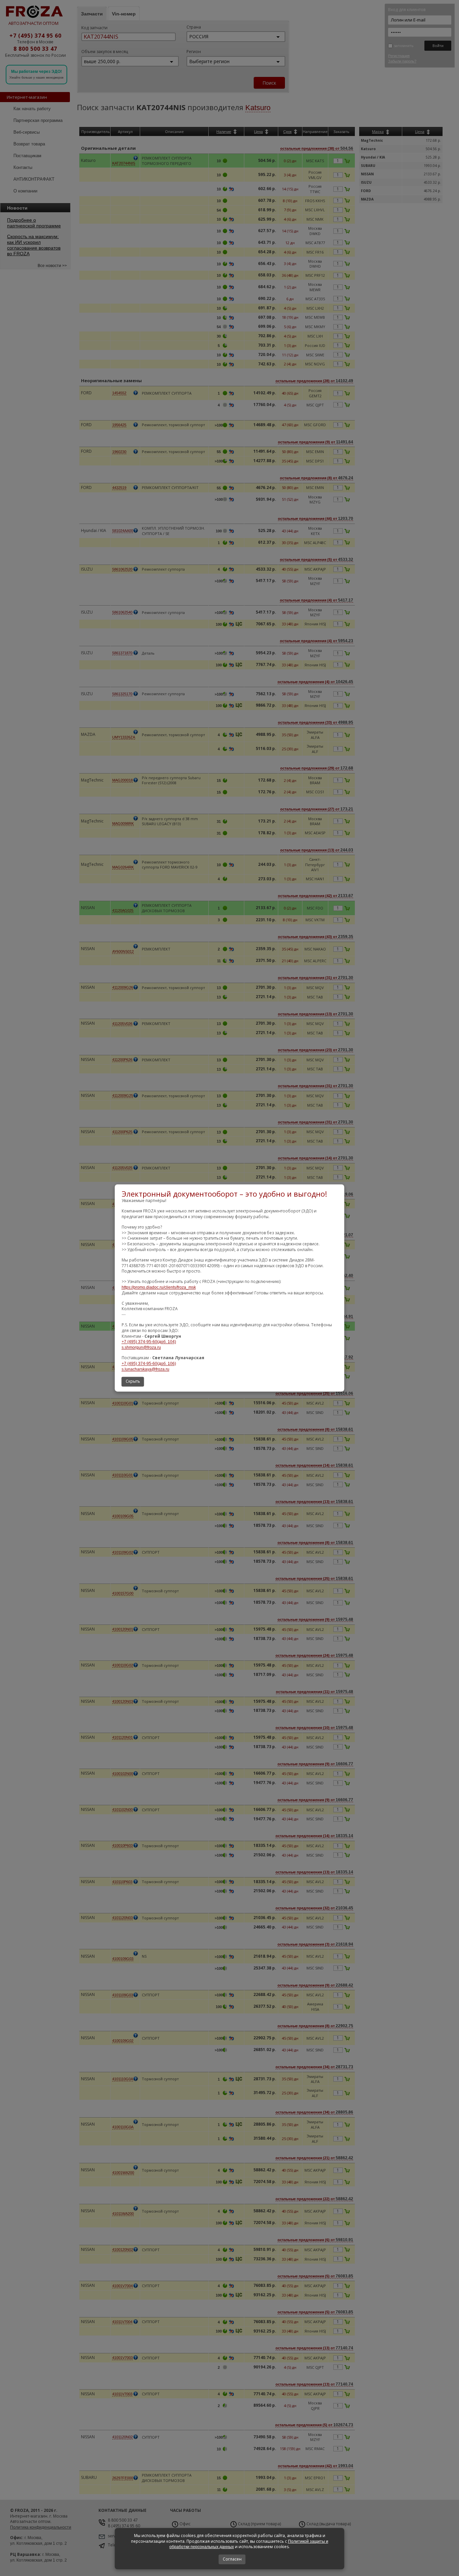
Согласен (232, 2559)
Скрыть (133, 1382)
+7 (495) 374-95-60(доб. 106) (149, 1364)
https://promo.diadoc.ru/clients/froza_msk (159, 1287)
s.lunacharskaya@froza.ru (145, 1369)
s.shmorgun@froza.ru (141, 1348)
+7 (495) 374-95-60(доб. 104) (149, 1342)
